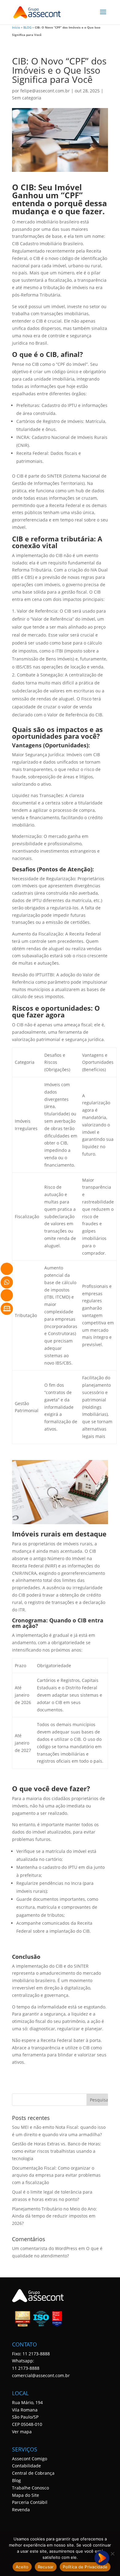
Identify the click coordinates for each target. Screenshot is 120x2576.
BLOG (27, 27)
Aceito (22, 2567)
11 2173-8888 (26, 2368)
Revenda (21, 2510)
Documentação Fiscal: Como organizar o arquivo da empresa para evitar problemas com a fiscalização (56, 2175)
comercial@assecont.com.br (41, 2375)
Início (16, 27)
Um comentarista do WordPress (45, 2248)
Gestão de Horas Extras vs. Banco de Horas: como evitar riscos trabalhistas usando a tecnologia (57, 2151)
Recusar (46, 2567)
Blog (16, 2480)
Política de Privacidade (85, 2567)
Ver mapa (22, 2432)
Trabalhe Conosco (30, 2488)
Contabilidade (26, 2466)
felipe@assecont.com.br (45, 91)
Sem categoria (27, 98)
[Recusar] (112, 2554)
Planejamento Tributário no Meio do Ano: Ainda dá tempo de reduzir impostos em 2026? (54, 2216)
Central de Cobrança (33, 2473)
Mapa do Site (26, 2495)
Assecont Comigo (30, 2459)
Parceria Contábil (30, 2502)
